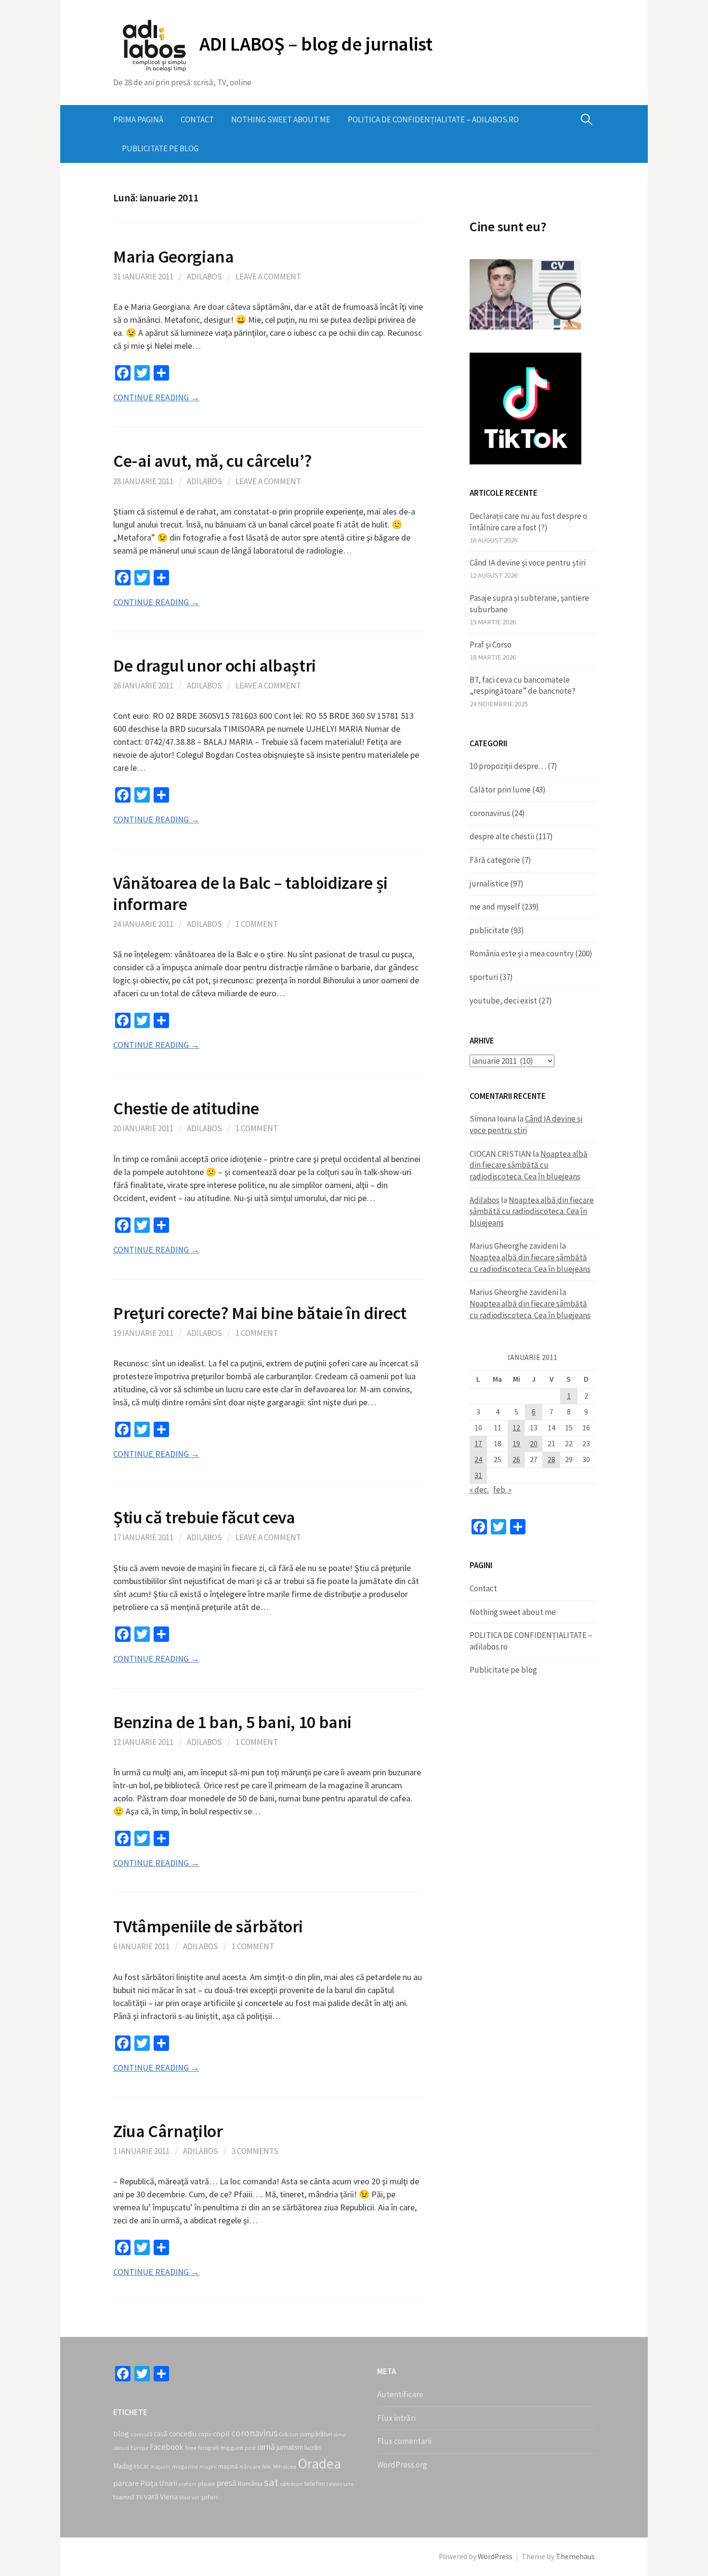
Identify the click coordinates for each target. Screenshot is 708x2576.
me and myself (495, 907)
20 (534, 1444)
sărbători (291, 2484)
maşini (208, 2466)
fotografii (209, 2448)
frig (225, 2448)
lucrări (313, 2448)
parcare (126, 2483)
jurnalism (290, 2447)
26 (516, 1460)
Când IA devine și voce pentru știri (528, 563)
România (250, 2484)
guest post (243, 2448)
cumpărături (316, 2434)
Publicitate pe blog (160, 148)
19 (516, 1444)
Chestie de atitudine (186, 1108)
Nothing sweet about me (281, 119)
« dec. (479, 1490)
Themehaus (575, 2556)
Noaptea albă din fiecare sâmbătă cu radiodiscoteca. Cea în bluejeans (529, 1165)
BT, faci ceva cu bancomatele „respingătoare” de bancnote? (523, 686)
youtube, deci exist (503, 1001)
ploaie (207, 2484)
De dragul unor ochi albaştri (215, 666)
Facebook (167, 2447)
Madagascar (131, 2466)
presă (227, 2483)
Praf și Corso (491, 645)
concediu (183, 2434)
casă (161, 2434)
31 (478, 1475)
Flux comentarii (404, 2441)
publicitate (489, 930)
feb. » (502, 1490)
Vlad (185, 2497)
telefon (315, 2484)
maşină (228, 2466)
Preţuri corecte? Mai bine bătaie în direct (260, 1313)
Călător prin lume (500, 790)
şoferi (209, 2497)
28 (551, 1460)
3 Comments (255, 2151)
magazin (160, 2467)
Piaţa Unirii (159, 2483)
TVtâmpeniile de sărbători (208, 1926)
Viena (169, 2497)
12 (516, 1428)
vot (196, 2497)
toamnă (124, 2497)
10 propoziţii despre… (508, 766)
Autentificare (400, 2394)
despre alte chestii (502, 836)
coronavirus (490, 813)
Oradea (319, 2464)
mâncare (250, 2467)
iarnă (266, 2447)
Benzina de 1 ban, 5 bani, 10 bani (232, 1722)
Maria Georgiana (174, 257)
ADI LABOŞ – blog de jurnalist (316, 44)
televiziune (340, 2484)
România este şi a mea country (522, 953)
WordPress (495, 2556)
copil (221, 2433)
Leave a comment (268, 277)
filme (191, 2448)
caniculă (141, 2434)
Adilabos (204, 277)
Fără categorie (495, 860)
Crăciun (288, 2434)
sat (271, 2482)
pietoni (188, 2484)
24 (478, 1460)
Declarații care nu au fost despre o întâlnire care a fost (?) (528, 522)
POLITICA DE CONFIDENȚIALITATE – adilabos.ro (433, 119)
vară (151, 2497)
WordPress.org (402, 2465)
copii (205, 2434)
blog (121, 2433)
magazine (185, 2466)
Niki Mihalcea (279, 2466)
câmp (340, 2435)
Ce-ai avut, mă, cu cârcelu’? (213, 461)
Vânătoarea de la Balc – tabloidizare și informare (250, 893)
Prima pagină (138, 119)
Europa (139, 2448)
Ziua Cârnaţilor (168, 2131)
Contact (197, 119)
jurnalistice (489, 884)
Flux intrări (396, 2418)
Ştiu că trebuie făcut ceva (204, 1517)
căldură (121, 2448)
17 (478, 1444)
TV (139, 2497)
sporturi (484, 977)
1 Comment (257, 924)
